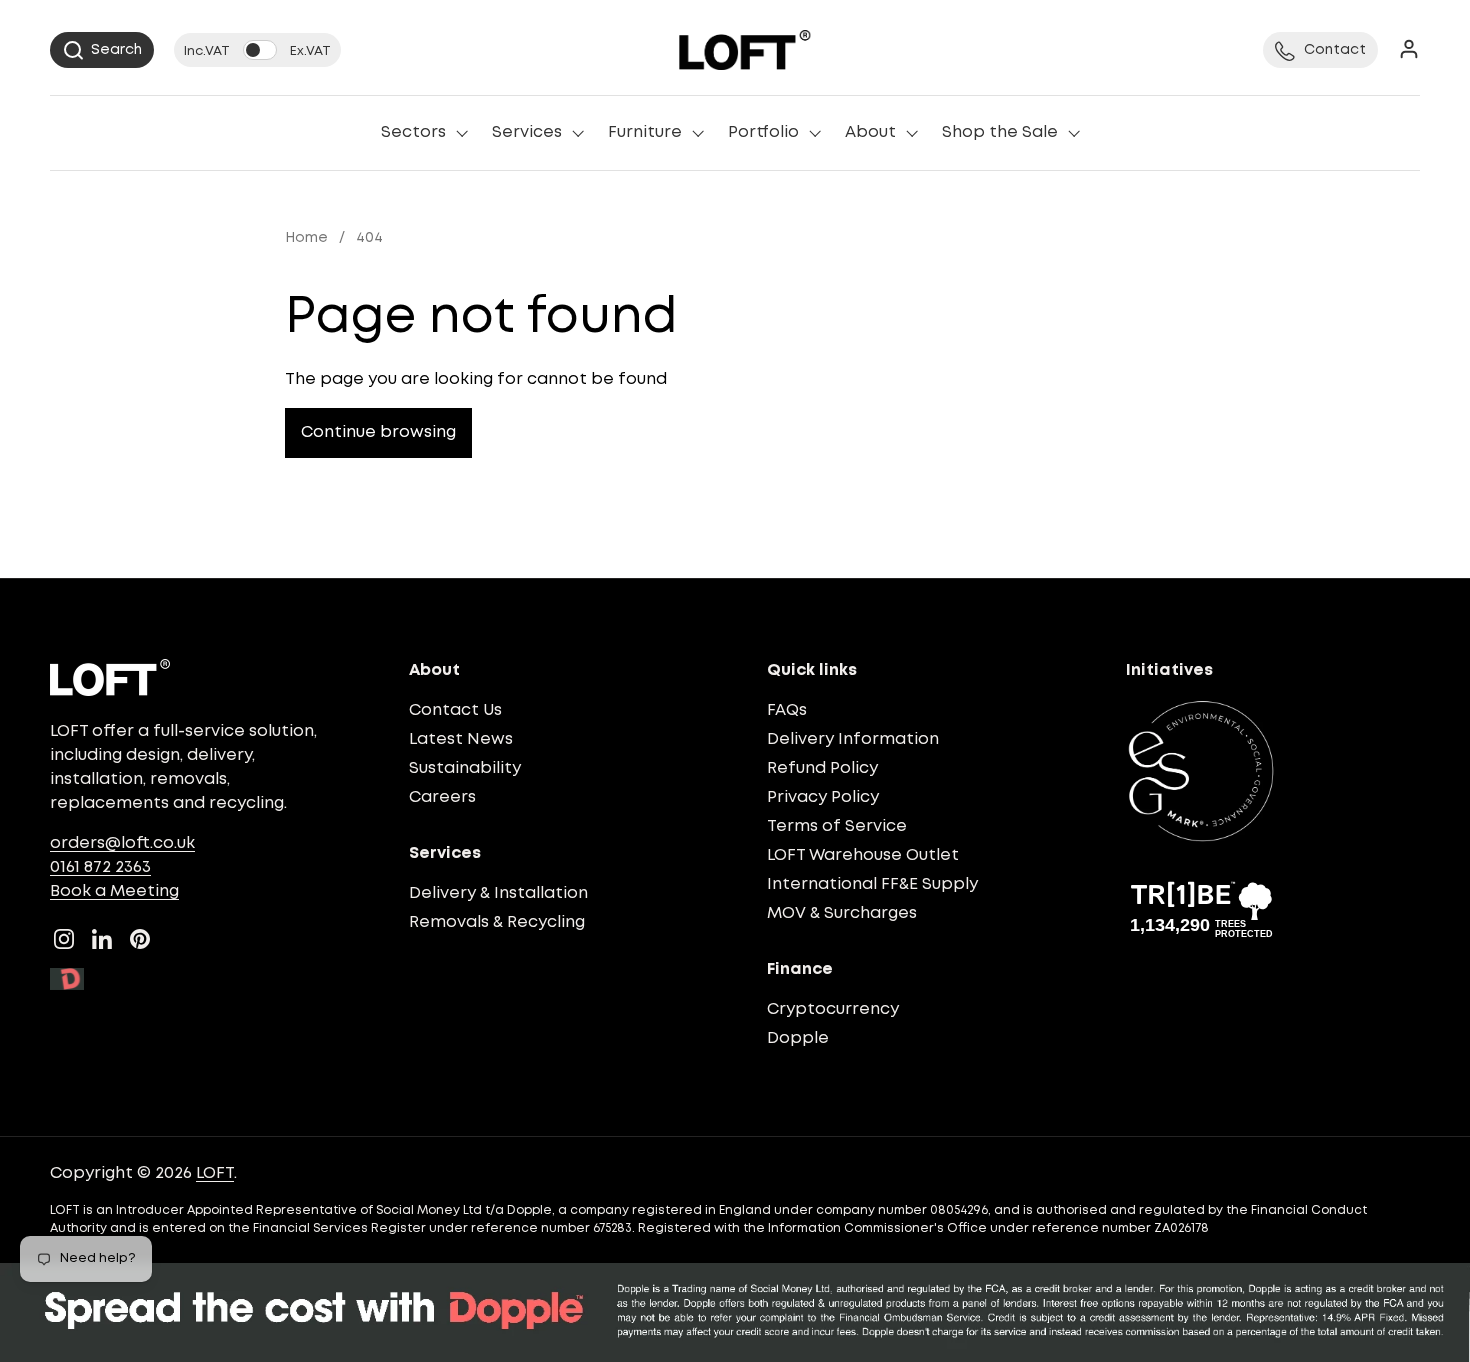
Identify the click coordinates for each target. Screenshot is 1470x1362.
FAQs (787, 710)
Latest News (461, 739)
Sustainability (465, 768)
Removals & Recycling (497, 922)
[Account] (1409, 50)
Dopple (798, 1038)
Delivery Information (853, 739)
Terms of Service (837, 826)
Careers (442, 797)
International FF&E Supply (872, 884)
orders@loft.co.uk (122, 843)
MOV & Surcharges (842, 913)
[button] (102, 50)
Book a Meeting (114, 891)
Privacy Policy (823, 797)
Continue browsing (378, 432)
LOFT (215, 1173)
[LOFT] (744, 50)
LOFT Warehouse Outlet (863, 855)
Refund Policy (822, 768)
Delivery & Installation (498, 893)
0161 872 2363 (100, 867)
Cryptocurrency (833, 1009)
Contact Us (455, 710)
